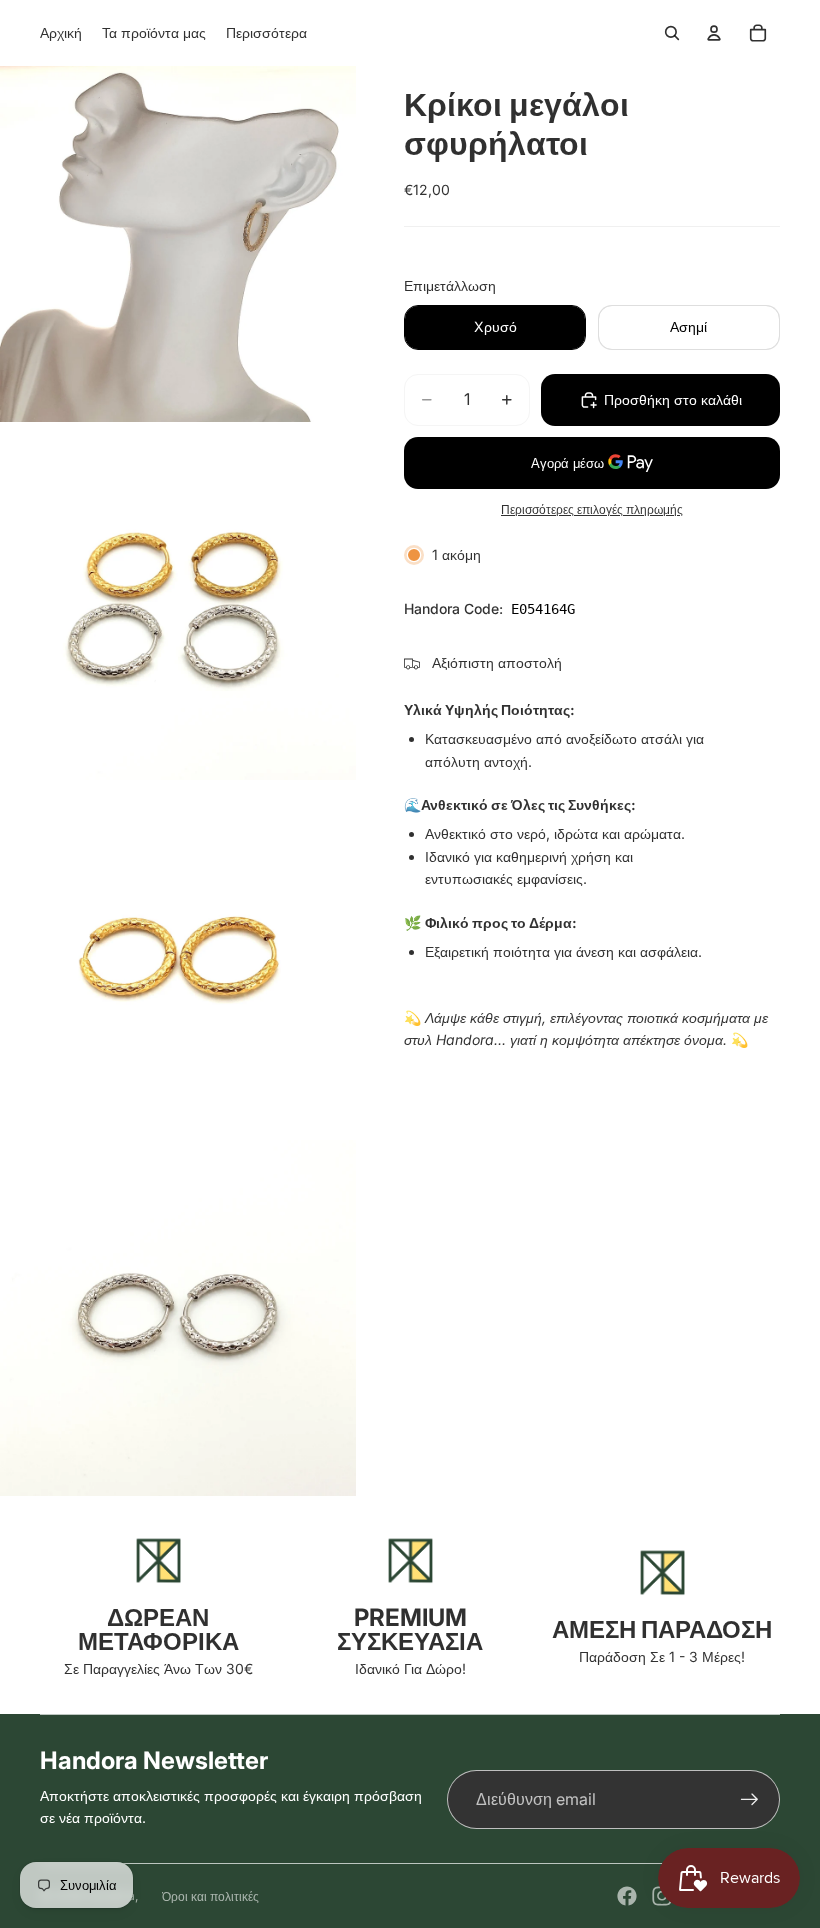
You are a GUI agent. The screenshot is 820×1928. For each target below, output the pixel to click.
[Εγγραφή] (750, 1800)
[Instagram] (662, 1896)
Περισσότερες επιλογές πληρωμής (592, 510)
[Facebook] (627, 1896)
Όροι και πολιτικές (210, 1896)
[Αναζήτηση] (672, 33)
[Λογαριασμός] (714, 33)
